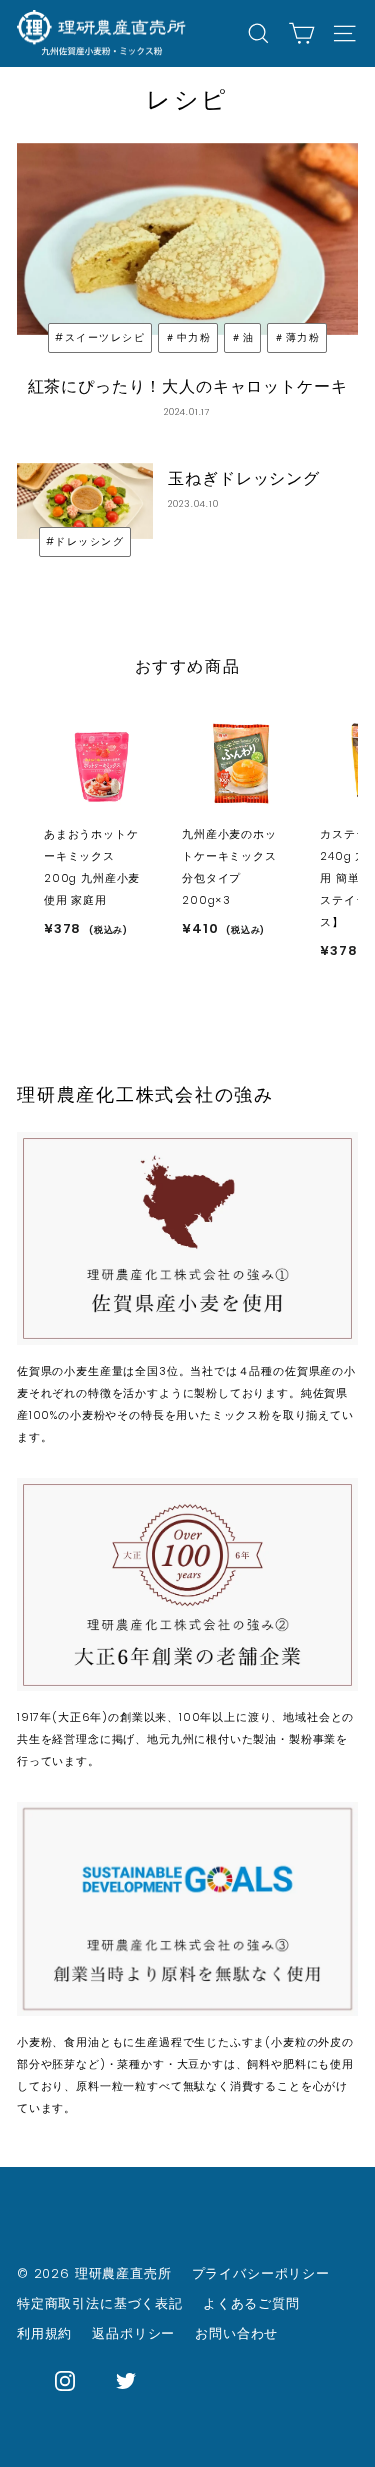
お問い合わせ (236, 2333)
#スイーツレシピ (100, 337)
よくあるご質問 (251, 2303)
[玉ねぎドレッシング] (85, 501)
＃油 (242, 337)
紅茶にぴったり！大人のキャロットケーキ (188, 386)
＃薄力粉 (297, 337)
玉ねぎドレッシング (243, 478)
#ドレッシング (85, 541)
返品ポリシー (133, 2333)
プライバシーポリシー (261, 2273)
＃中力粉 (188, 337)
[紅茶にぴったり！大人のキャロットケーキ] (187, 239)
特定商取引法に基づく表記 (100, 2303)
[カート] (301, 33)
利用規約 (44, 2333)
